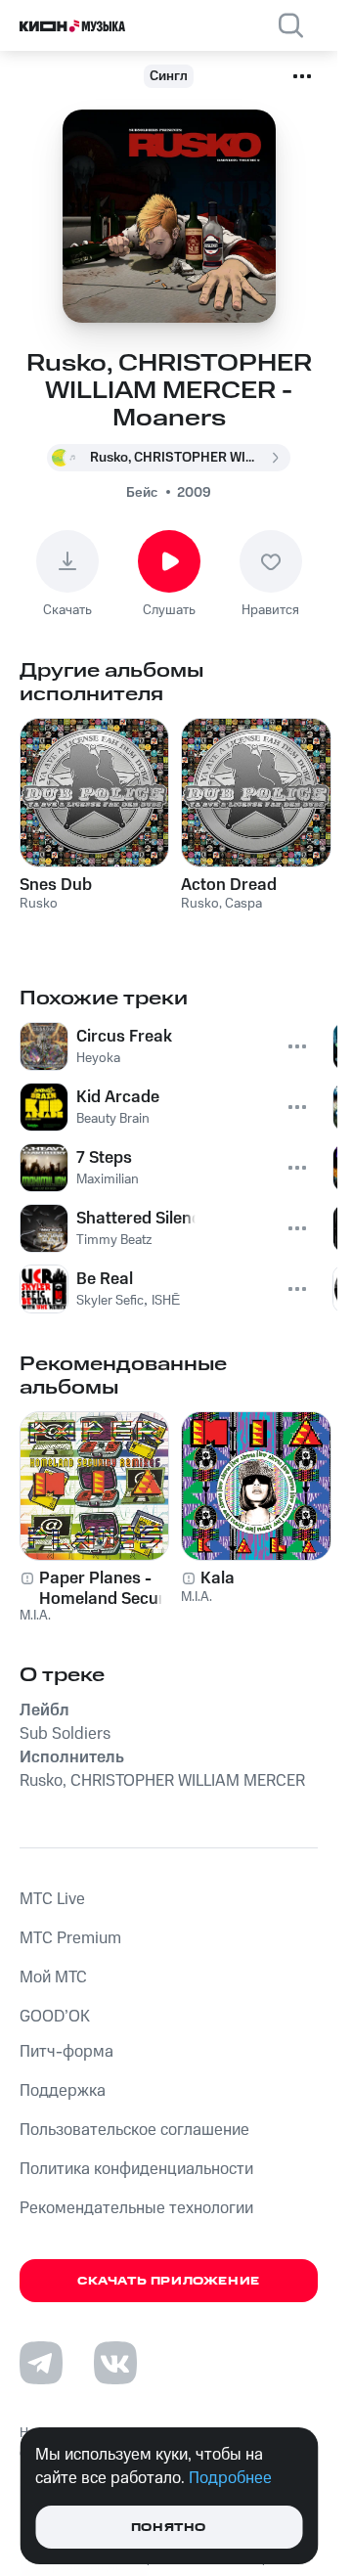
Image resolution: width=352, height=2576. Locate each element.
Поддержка (63, 2091)
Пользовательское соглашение (134, 2130)
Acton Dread (229, 885)
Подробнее (230, 2478)
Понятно (169, 2528)
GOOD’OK (55, 2017)
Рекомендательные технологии (136, 2208)
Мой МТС (53, 1977)
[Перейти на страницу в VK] (115, 2363)
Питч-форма (66, 2052)
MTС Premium (70, 1938)
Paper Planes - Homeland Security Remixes (111, 1588)
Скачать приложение (169, 2281)
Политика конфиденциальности (136, 2169)
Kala (218, 1578)
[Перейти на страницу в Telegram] (41, 2363)
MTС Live (52, 1899)
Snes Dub (56, 885)
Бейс (142, 493)
